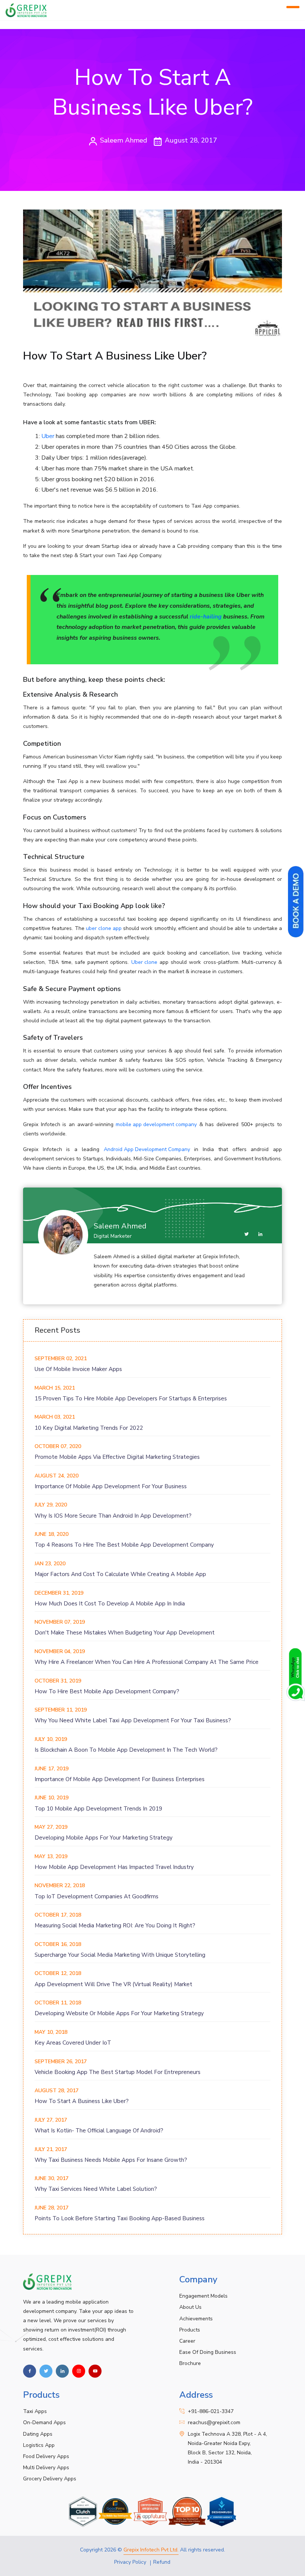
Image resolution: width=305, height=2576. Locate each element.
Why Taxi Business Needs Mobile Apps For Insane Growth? (111, 2160)
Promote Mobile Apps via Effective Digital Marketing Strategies (117, 1457)
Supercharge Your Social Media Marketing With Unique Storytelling (120, 1955)
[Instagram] (79, 2371)
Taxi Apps (35, 2411)
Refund (162, 2562)
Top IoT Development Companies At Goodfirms (97, 1896)
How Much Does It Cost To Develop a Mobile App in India (110, 1604)
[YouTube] (95, 2371)
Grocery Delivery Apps (50, 2479)
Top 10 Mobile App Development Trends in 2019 (98, 1809)
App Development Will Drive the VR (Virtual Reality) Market (113, 1984)
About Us (190, 2307)
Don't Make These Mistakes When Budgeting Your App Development (125, 1633)
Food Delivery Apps (46, 2456)
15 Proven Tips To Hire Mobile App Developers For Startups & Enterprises (131, 1399)
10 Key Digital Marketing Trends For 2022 (89, 1428)
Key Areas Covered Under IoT (73, 2043)
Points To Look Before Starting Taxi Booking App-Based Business (120, 2218)
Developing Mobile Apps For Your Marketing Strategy (104, 1838)
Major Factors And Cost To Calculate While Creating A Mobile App (120, 1574)
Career (187, 2341)
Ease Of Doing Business (208, 2352)
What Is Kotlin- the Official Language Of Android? (99, 2131)
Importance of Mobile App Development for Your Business (111, 1486)
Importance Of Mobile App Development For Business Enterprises (120, 1779)
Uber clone (144, 962)
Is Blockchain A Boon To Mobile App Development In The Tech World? (126, 1750)
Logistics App (39, 2445)
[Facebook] (30, 2371)
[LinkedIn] (62, 2371)
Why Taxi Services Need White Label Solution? (96, 2189)
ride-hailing (206, 617)
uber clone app (104, 928)
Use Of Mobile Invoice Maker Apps (78, 1369)
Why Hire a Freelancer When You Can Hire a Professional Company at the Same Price (147, 1662)
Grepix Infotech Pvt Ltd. (151, 2550)
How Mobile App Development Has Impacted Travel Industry (114, 1867)
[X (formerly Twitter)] (46, 2371)
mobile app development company (156, 1124)
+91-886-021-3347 (211, 2411)
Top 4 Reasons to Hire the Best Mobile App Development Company (124, 1545)
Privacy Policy (130, 2562)
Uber (48, 436)
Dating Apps (38, 2434)
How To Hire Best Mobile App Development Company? (107, 1691)
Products (190, 2330)
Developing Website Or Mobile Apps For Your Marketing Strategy (119, 2013)
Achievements (196, 2319)
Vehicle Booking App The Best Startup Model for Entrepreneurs (118, 2072)
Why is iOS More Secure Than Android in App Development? (113, 1516)
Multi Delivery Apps (46, 2468)
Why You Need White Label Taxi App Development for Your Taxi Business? (133, 1720)
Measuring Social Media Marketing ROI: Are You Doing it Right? (115, 1925)
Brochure (190, 2363)
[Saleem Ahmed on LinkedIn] (260, 1234)
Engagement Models (203, 2296)
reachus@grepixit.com (214, 2422)
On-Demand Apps (44, 2422)
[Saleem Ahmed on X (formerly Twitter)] (247, 1234)
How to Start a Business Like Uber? (82, 2101)
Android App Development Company (147, 1149)
